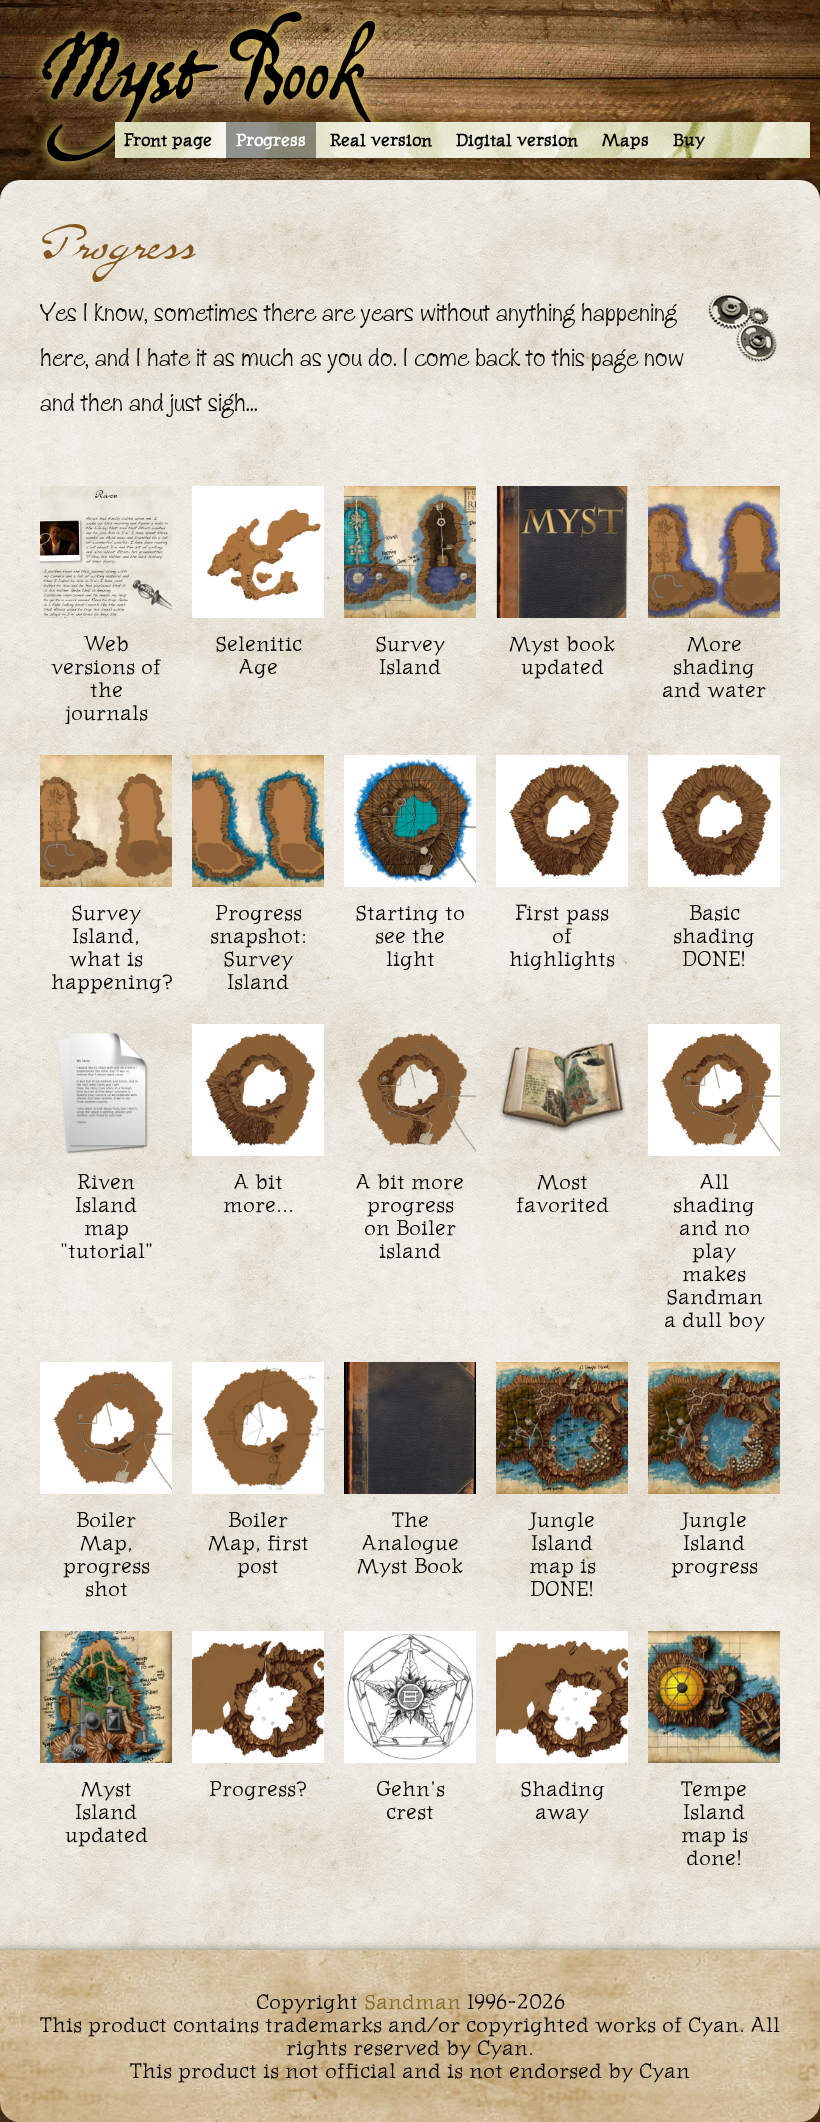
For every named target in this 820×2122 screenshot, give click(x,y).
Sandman (412, 2001)
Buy (689, 140)
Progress (271, 140)
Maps (625, 140)
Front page (168, 140)
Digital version (517, 140)
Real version (381, 140)
